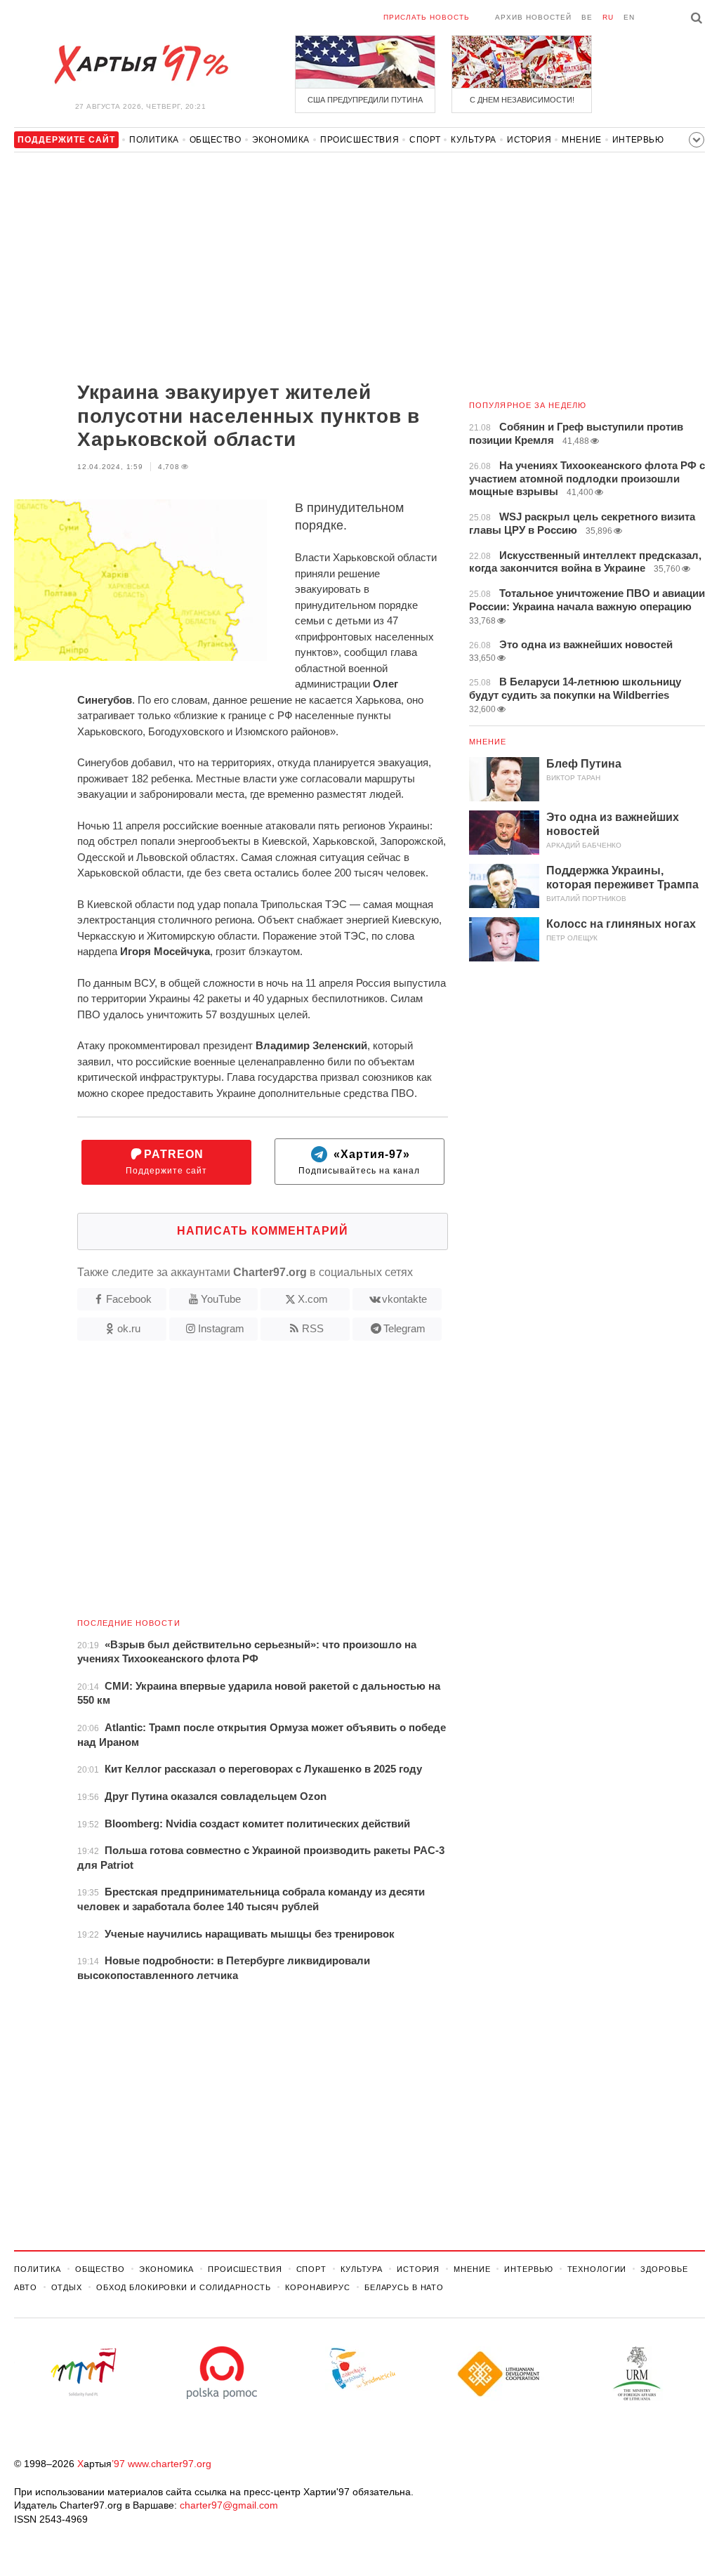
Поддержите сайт (166, 1162)
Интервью (638, 140)
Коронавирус (318, 2287)
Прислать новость (427, 17)
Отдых (67, 2287)
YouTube (221, 1299)
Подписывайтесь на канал (359, 1162)
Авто (26, 2287)
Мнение (582, 140)
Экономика (281, 140)
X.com (313, 1299)
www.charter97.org (170, 2464)
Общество (216, 140)
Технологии (597, 2269)
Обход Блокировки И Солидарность (184, 2287)
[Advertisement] (231, 268)
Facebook (129, 1299)
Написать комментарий (263, 1231)
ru (608, 17)
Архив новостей (533, 17)
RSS (313, 1328)
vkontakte (404, 1299)
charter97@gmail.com (229, 2505)
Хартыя (140, 65)
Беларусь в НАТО (404, 2287)
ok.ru (129, 1328)
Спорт (425, 140)
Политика (154, 140)
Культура (474, 140)
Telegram (404, 1328)
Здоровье (664, 2269)
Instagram (221, 1328)
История (529, 140)
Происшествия (359, 140)
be (587, 17)
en (629, 17)
